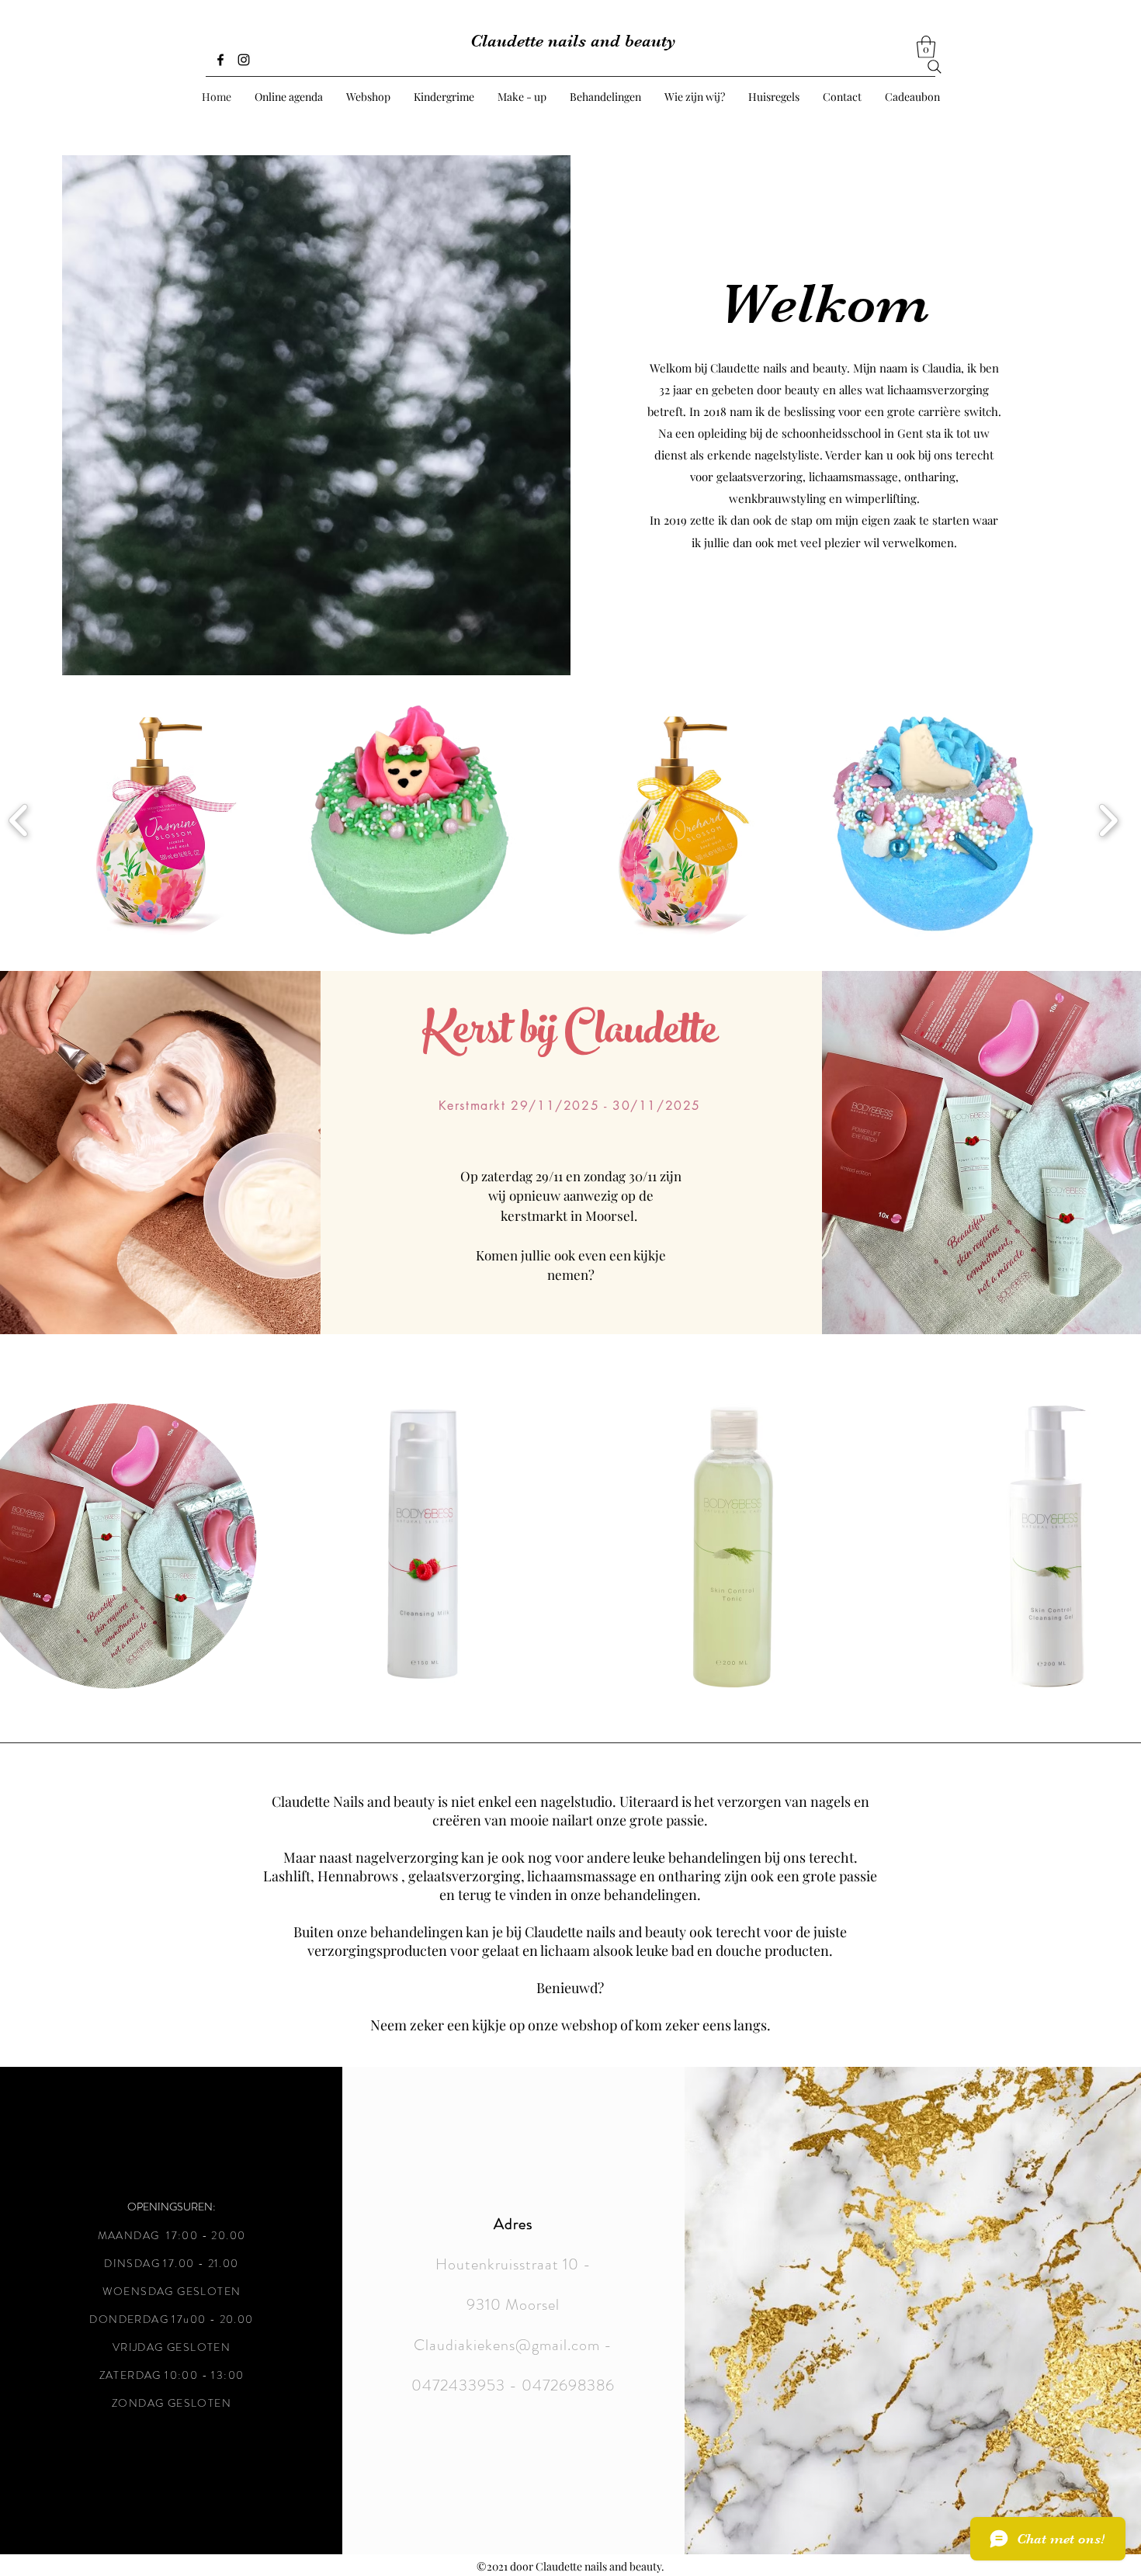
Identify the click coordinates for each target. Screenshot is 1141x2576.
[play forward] (1108, 820)
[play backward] (19, 820)
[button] (926, 47)
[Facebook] (220, 60)
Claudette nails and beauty (573, 41)
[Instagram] (244, 60)
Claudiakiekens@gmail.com (507, 2345)
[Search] (935, 67)
